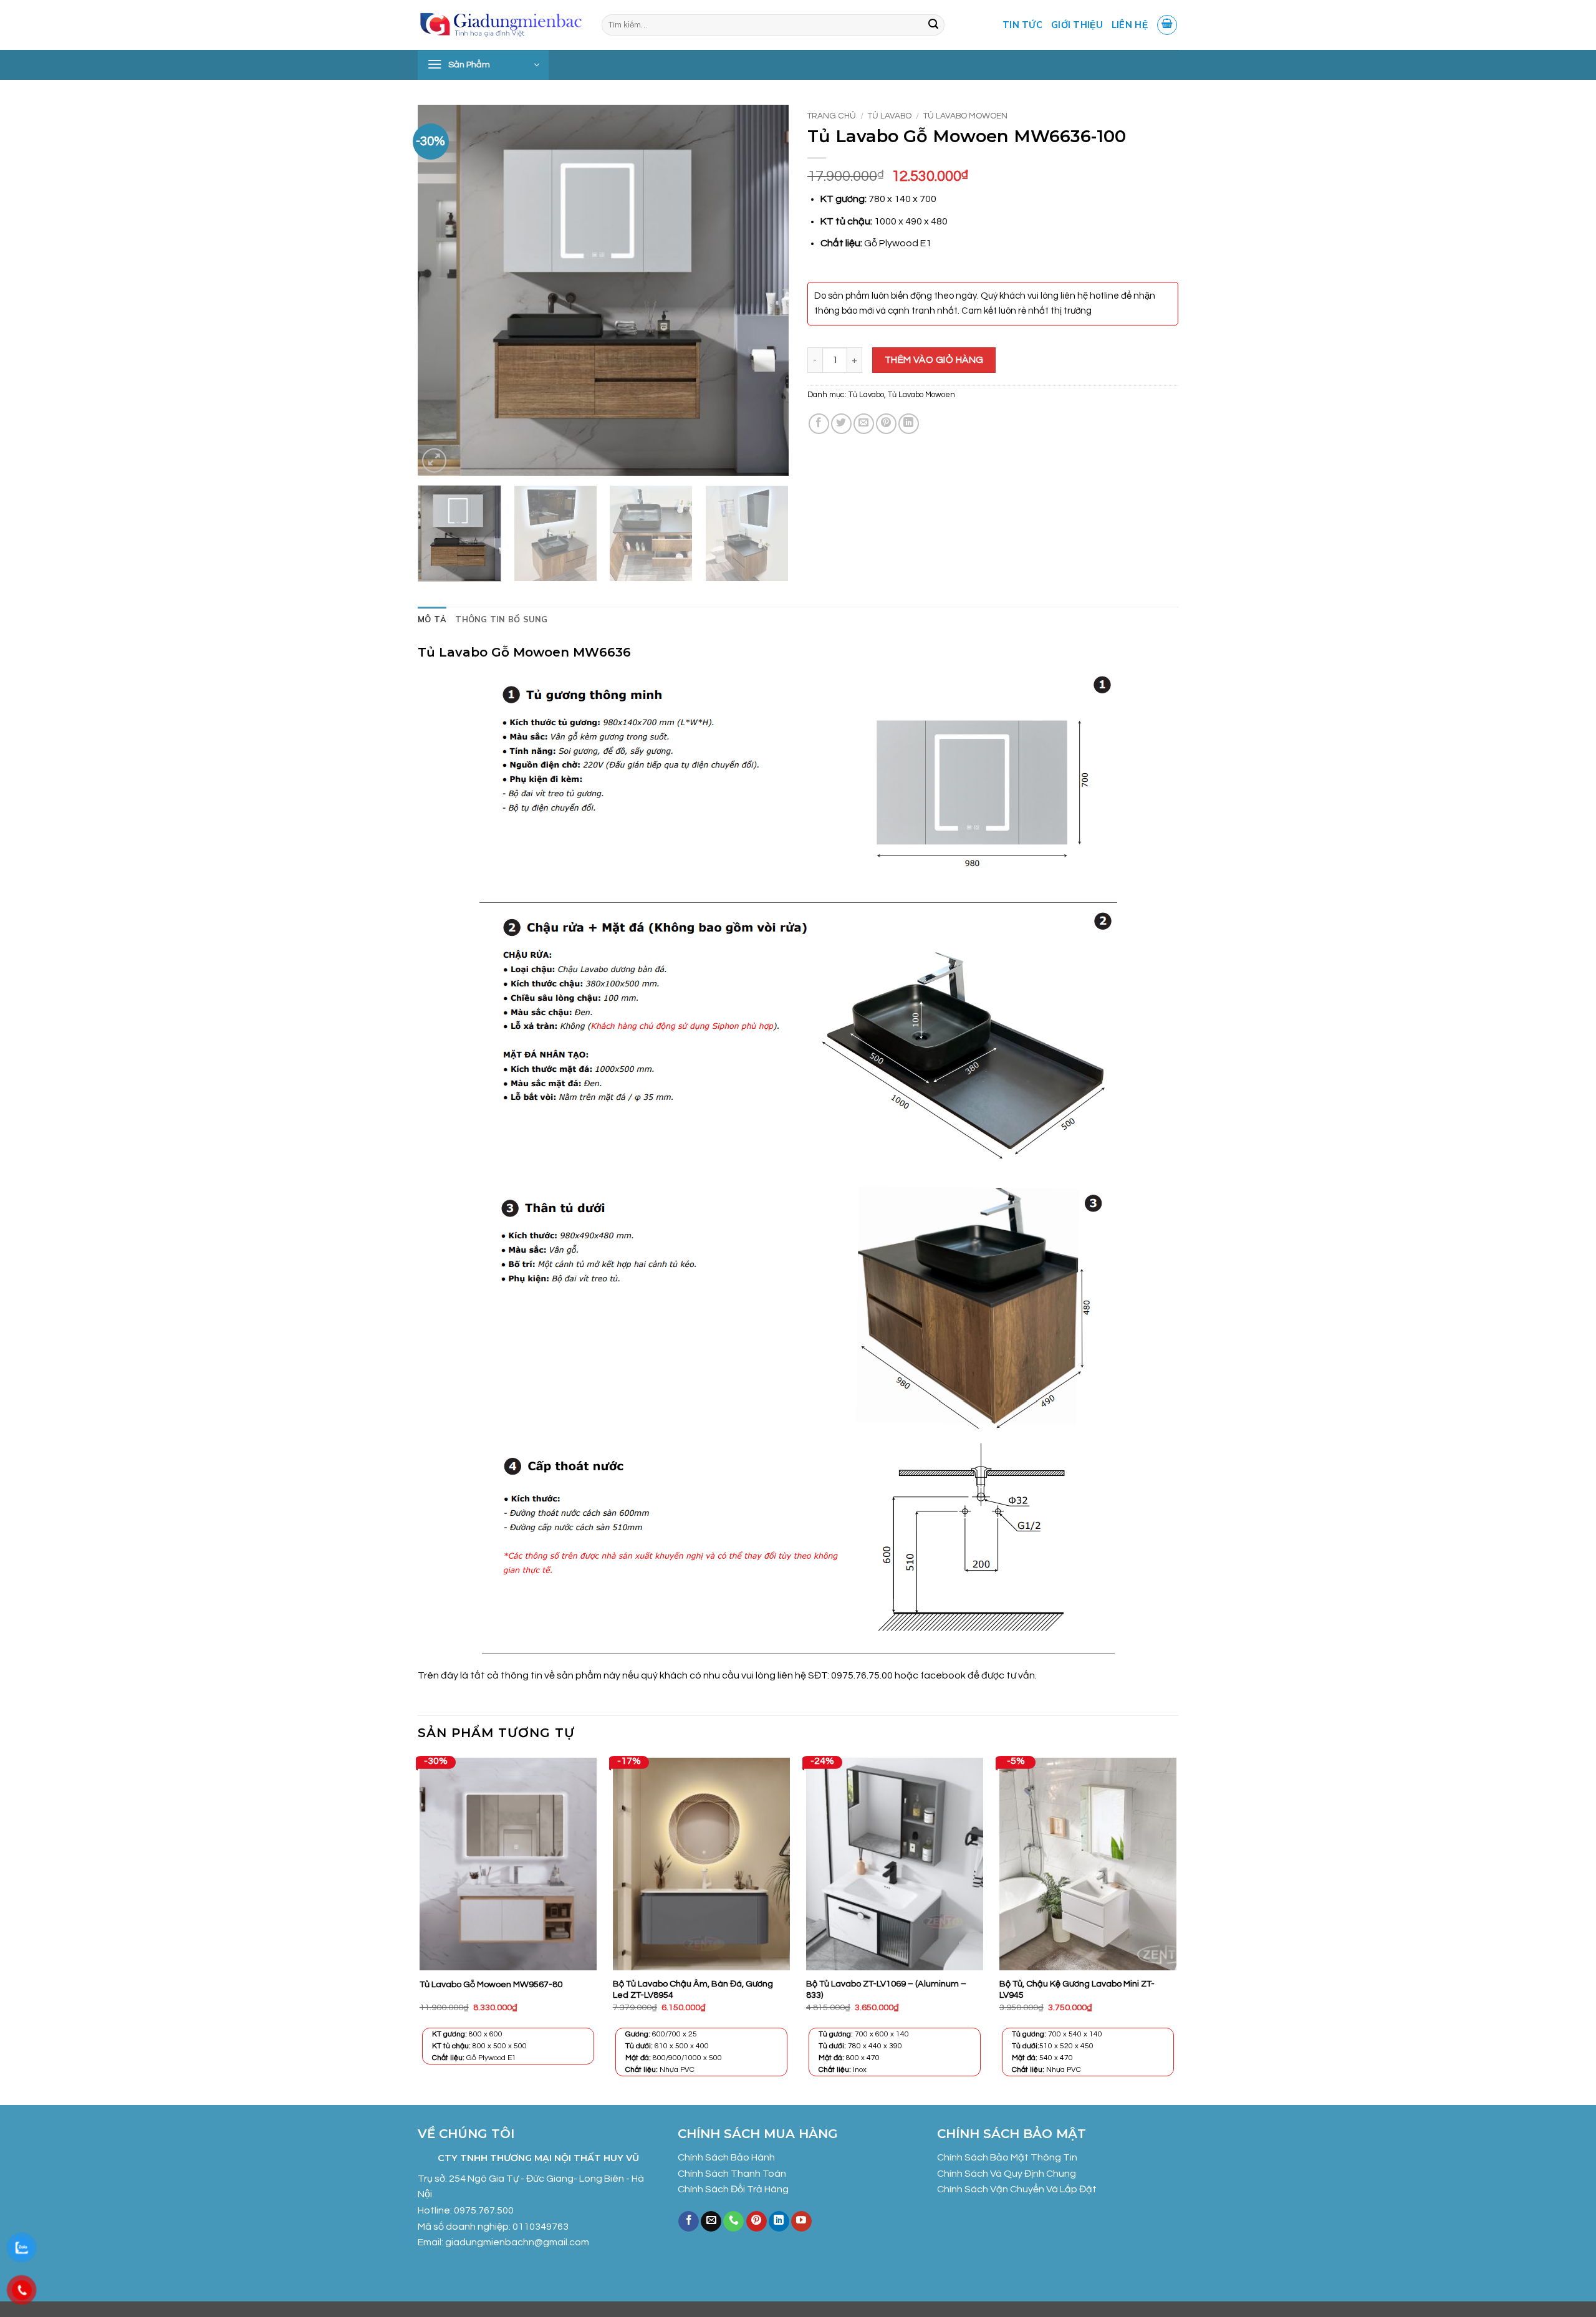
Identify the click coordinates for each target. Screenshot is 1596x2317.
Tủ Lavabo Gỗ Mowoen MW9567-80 (491, 1984)
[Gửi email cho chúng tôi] (711, 2222)
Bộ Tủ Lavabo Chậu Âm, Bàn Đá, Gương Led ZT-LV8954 (693, 1990)
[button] (1167, 25)
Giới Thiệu (1077, 25)
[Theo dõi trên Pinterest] (757, 2222)
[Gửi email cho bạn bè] (864, 424)
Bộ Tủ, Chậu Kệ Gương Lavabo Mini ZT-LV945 (1077, 1990)
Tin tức (1022, 25)
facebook (944, 1675)
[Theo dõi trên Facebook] (689, 2222)
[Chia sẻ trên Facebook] (819, 424)
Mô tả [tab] (432, 619)
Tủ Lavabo (890, 116)
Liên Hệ (1130, 25)
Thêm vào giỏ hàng (934, 360)
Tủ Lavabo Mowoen (965, 116)
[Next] (766, 290)
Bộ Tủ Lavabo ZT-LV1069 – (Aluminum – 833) (886, 1990)
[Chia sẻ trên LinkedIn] (909, 424)
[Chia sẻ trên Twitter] (841, 424)
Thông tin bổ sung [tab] (501, 619)
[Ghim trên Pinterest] (886, 424)
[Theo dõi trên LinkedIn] (779, 2222)
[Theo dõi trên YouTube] (801, 2222)
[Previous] (441, 290)
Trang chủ (832, 116)
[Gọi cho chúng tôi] (733, 2222)
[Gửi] (933, 25)
